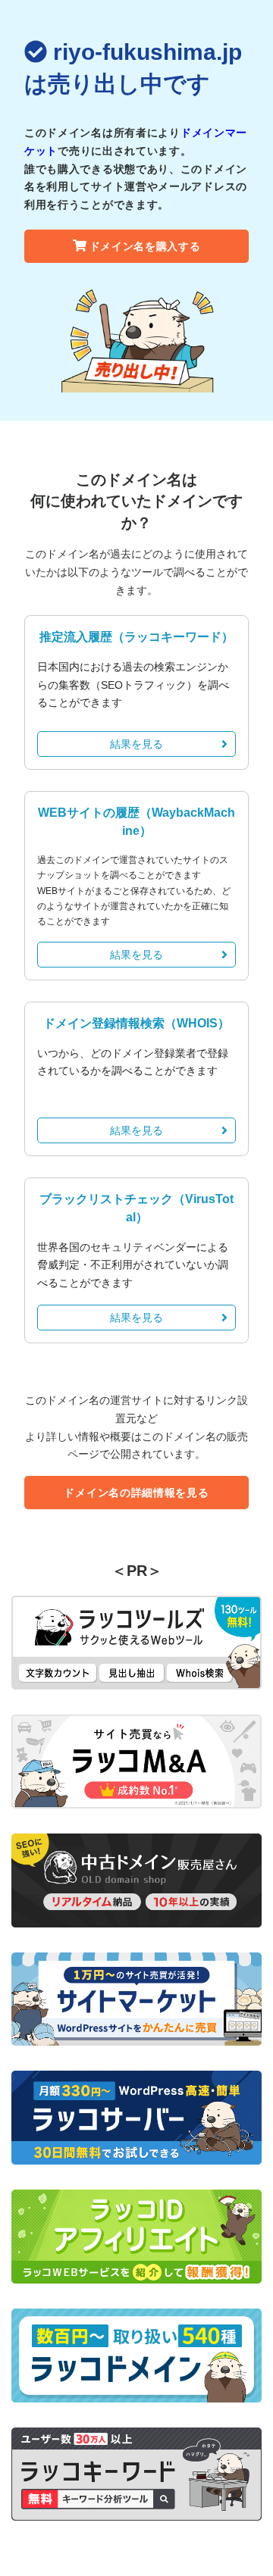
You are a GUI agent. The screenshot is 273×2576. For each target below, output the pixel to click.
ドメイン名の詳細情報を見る (136, 1493)
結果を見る (136, 744)
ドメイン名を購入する (145, 246)
